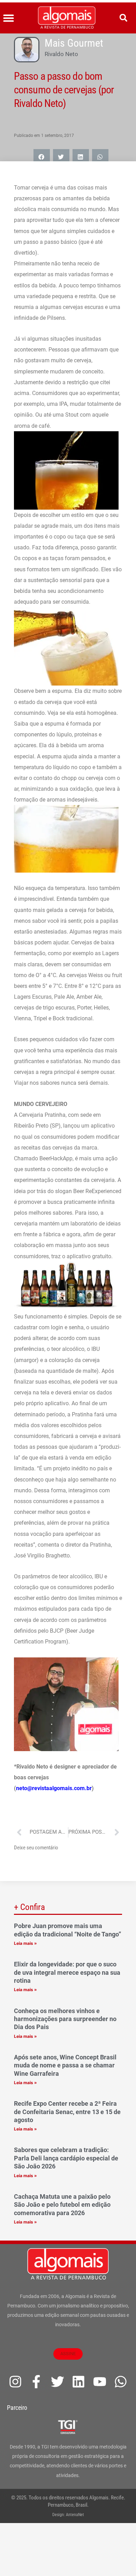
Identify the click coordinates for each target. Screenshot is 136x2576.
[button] (9, 18)
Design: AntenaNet (68, 2515)
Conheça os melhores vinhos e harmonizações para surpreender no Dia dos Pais (65, 2019)
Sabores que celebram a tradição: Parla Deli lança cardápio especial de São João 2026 (66, 2158)
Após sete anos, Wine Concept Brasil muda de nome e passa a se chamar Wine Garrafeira (65, 2065)
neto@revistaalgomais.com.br (54, 1788)
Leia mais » (25, 1943)
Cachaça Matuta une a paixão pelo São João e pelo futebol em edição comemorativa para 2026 (62, 2205)
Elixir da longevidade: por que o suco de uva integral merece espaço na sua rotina (67, 1972)
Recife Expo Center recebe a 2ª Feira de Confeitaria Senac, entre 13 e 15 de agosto (67, 2112)
